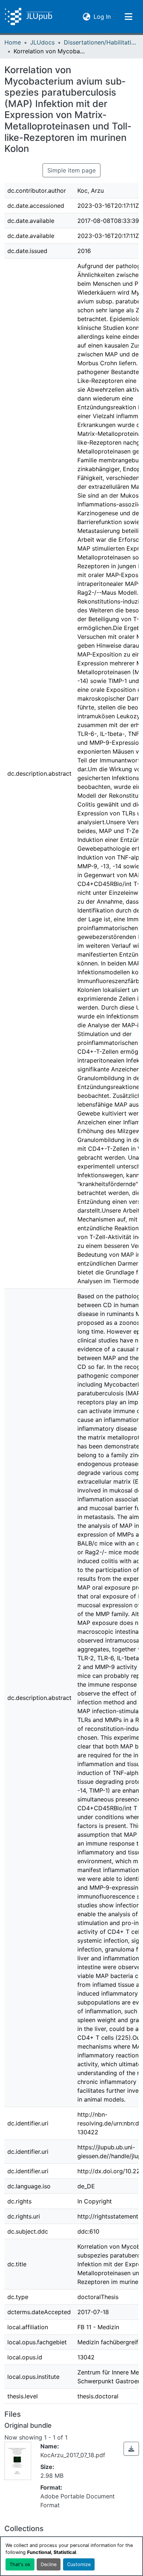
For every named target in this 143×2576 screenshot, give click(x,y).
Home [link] (13, 42)
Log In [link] (102, 16)
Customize (79, 2564)
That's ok (20, 2564)
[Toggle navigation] (128, 17)
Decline (49, 2564)
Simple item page (71, 170)
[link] (131, 2449)
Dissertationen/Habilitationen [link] (100, 42)
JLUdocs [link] (42, 42)
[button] (28, 17)
